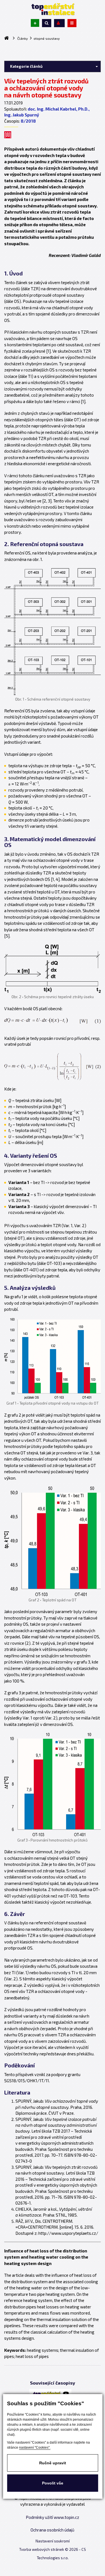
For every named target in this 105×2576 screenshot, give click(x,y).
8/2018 (28, 121)
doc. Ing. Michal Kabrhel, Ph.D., (59, 109)
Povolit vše (53, 2483)
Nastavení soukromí (53, 2541)
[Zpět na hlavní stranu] (53, 9)
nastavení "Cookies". (35, 2448)
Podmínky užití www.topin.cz (53, 2517)
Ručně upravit (53, 2463)
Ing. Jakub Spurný (22, 115)
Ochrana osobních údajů (53, 2530)
